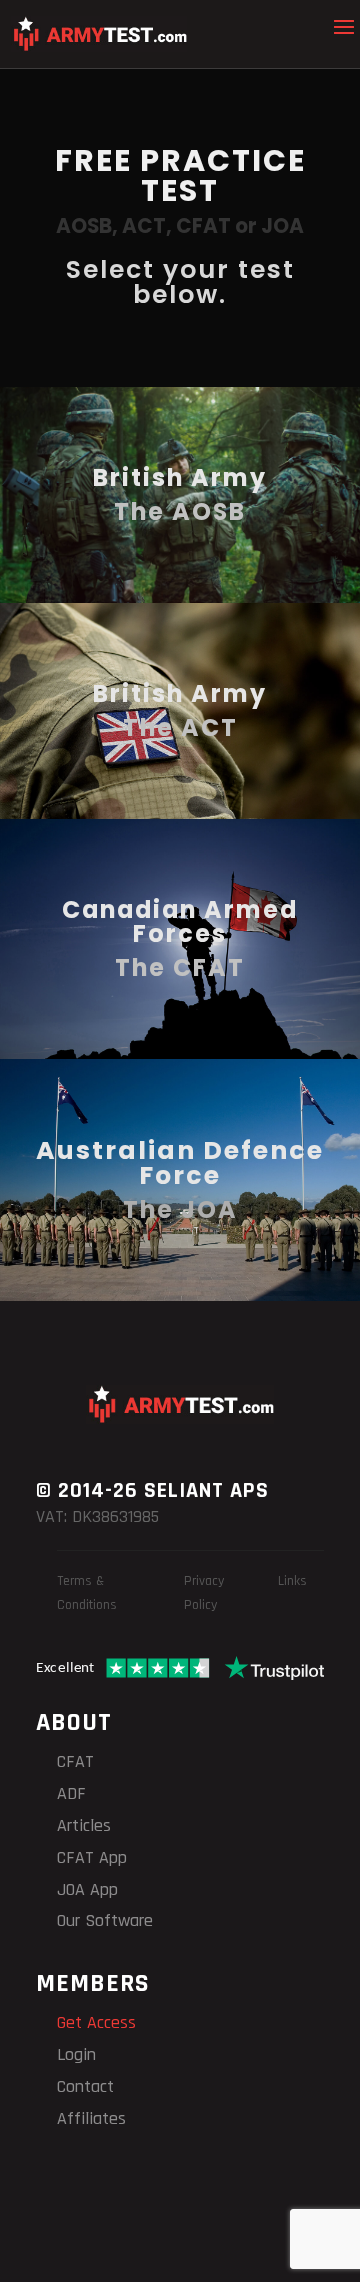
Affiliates (91, 2118)
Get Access (96, 2022)
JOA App (87, 1889)
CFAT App (92, 1857)
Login (76, 2054)
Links (292, 1581)
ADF (71, 1793)
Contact (85, 2086)
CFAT (75, 1761)
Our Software (105, 1920)
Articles (84, 1825)
